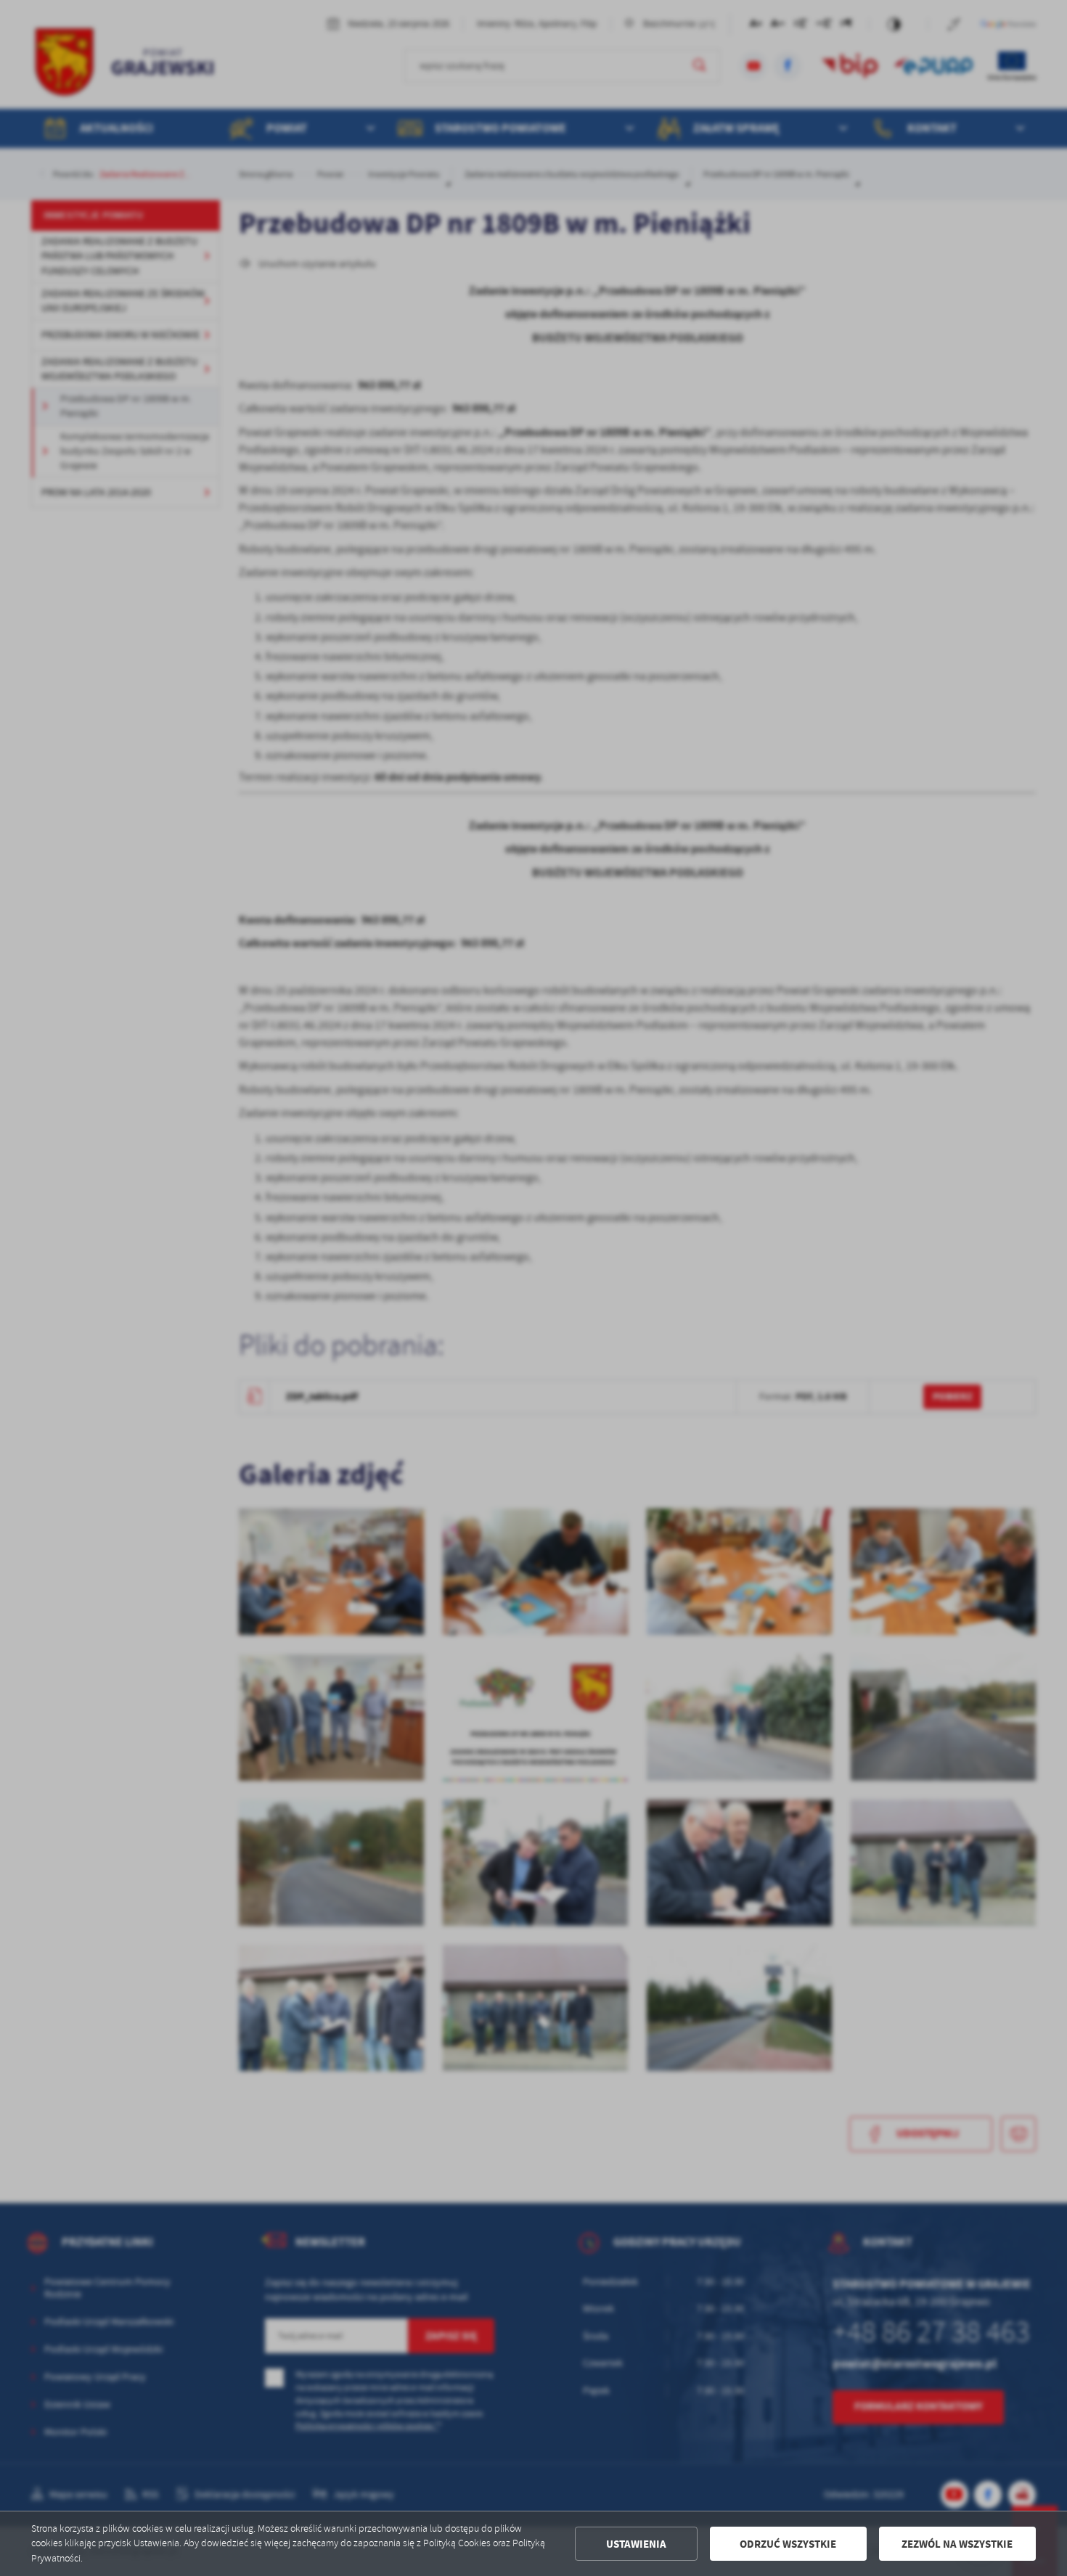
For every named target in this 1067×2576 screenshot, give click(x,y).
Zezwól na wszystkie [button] (957, 2544)
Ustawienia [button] (636, 2544)
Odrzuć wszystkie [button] (788, 2544)
